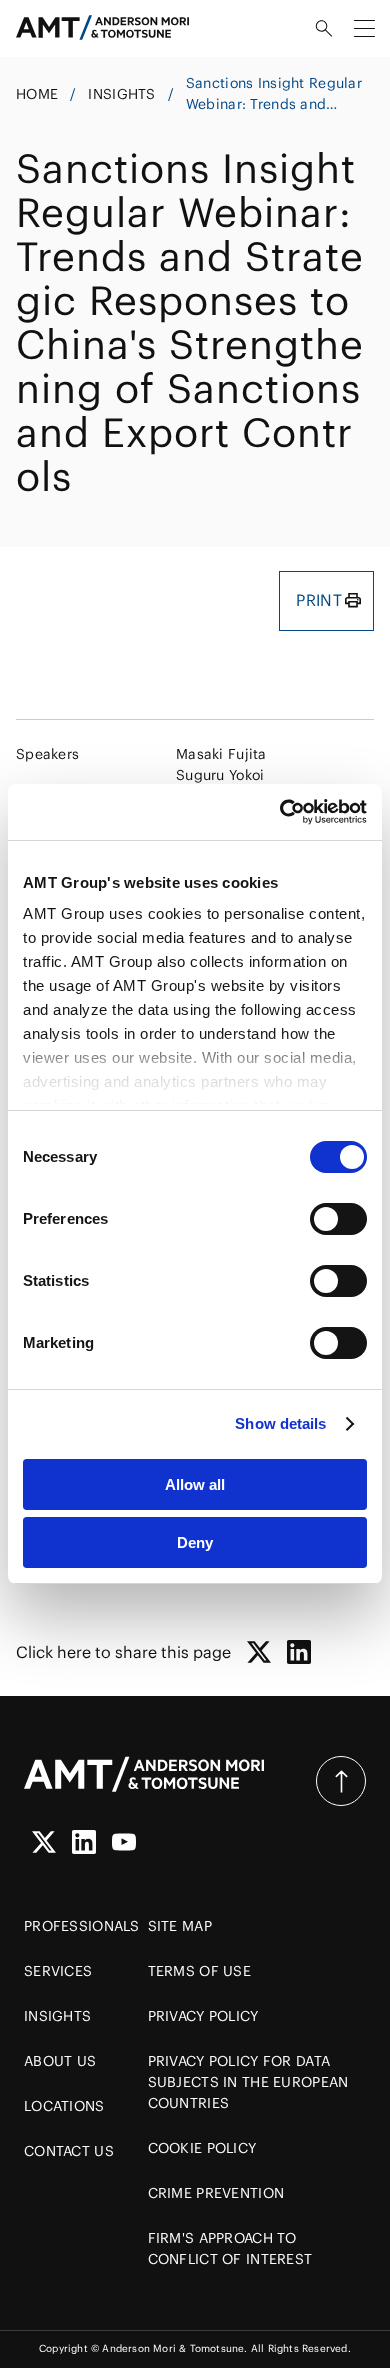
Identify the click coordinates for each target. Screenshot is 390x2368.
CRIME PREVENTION (216, 2193)
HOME (37, 94)
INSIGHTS (121, 94)
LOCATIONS (64, 2106)
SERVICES (58, 1971)
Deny (195, 1542)
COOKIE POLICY (202, 2148)
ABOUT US (60, 2061)
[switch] (338, 1219)
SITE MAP (180, 1926)
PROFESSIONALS (82, 1926)
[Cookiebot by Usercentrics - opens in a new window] (280, 812)
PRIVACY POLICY (203, 2016)
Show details (280, 1423)
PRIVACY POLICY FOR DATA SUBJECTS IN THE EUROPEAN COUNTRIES (248, 2082)
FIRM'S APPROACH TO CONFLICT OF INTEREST (230, 2248)
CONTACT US (69, 2151)
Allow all (195, 1484)
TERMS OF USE (199, 1971)
